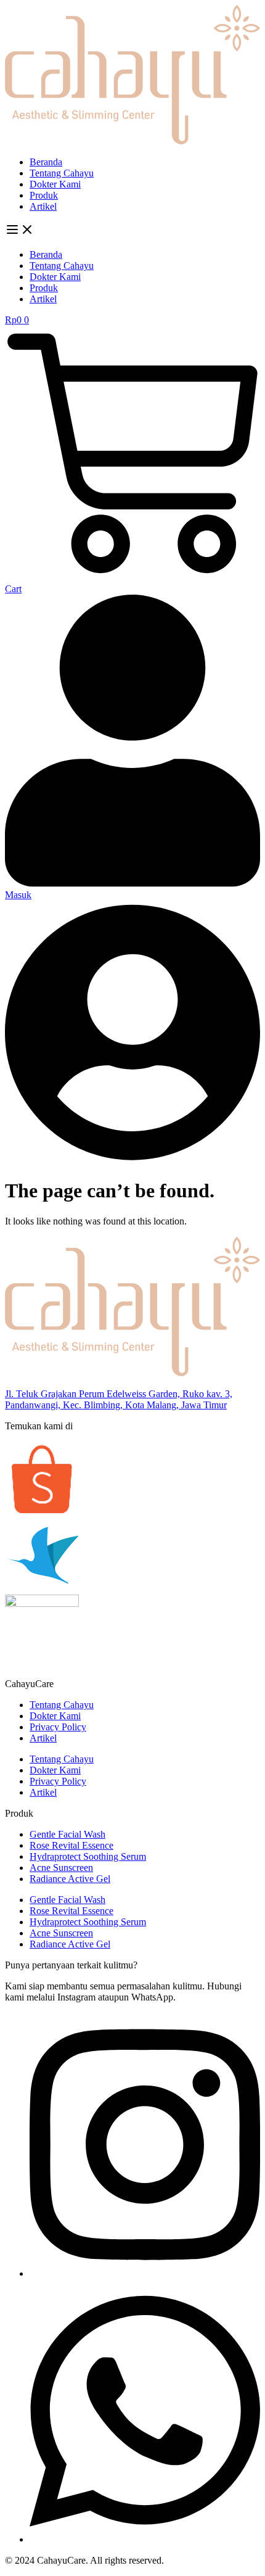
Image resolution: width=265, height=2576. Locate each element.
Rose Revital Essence (71, 1845)
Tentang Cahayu (62, 173)
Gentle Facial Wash (67, 1834)
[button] (132, 231)
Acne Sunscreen (61, 1868)
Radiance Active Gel (70, 1879)
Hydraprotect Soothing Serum (88, 1856)
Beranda (46, 162)
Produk (44, 195)
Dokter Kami (55, 184)
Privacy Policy (58, 1727)
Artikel (43, 206)
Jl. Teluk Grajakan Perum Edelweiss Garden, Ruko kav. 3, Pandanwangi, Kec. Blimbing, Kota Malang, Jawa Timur (119, 1399)
